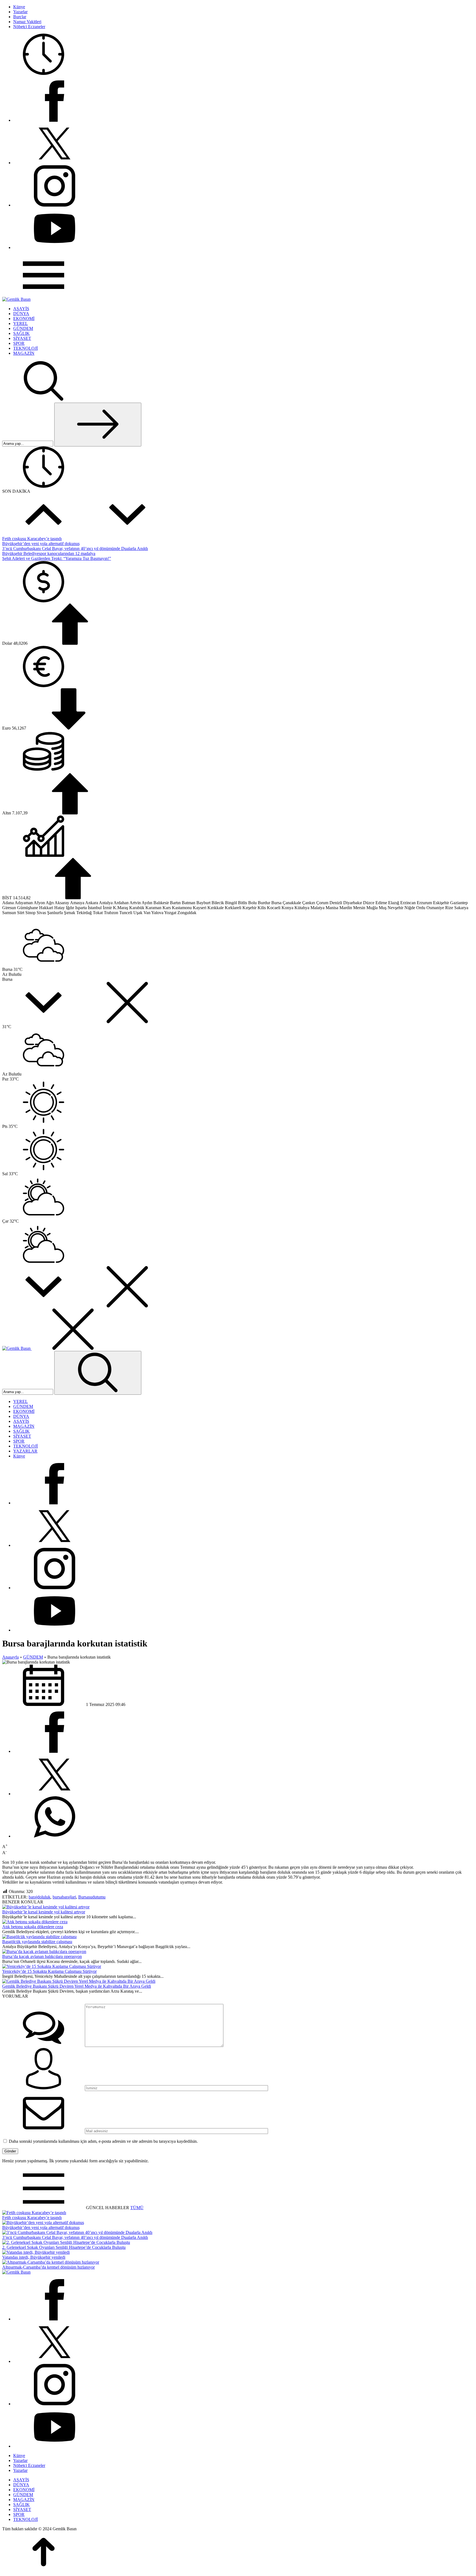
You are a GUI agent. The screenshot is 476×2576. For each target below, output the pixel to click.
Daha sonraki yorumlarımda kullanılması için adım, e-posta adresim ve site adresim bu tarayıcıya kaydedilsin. (103, 2141)
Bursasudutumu (92, 1897)
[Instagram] (55, 205)
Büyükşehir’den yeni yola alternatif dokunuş (41, 544)
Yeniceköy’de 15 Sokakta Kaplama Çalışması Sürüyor (49, 1971)
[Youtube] (55, 247)
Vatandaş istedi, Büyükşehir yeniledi (34, 2257)
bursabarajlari (64, 1897)
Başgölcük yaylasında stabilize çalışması (37, 1942)
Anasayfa (10, 1657)
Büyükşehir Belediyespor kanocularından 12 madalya (49, 553)
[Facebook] (55, 120)
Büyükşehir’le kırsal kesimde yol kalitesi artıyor (44, 1912)
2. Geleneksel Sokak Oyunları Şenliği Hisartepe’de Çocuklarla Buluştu (64, 2247)
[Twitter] (55, 163)
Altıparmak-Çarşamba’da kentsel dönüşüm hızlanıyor (48, 2267)
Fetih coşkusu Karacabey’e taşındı (32, 539)
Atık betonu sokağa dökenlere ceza (33, 1927)
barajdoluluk (40, 1897)
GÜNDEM (33, 1657)
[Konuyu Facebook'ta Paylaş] (55, 1751)
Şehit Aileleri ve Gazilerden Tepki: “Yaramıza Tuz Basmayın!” (57, 558)
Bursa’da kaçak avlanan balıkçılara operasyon (42, 1956)
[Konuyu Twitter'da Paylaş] (55, 1794)
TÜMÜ (137, 2208)
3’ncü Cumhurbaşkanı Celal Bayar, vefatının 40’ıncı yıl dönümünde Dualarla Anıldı (75, 548)
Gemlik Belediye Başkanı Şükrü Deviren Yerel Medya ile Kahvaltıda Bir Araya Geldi (77, 1986)
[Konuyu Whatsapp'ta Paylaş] (55, 1836)
